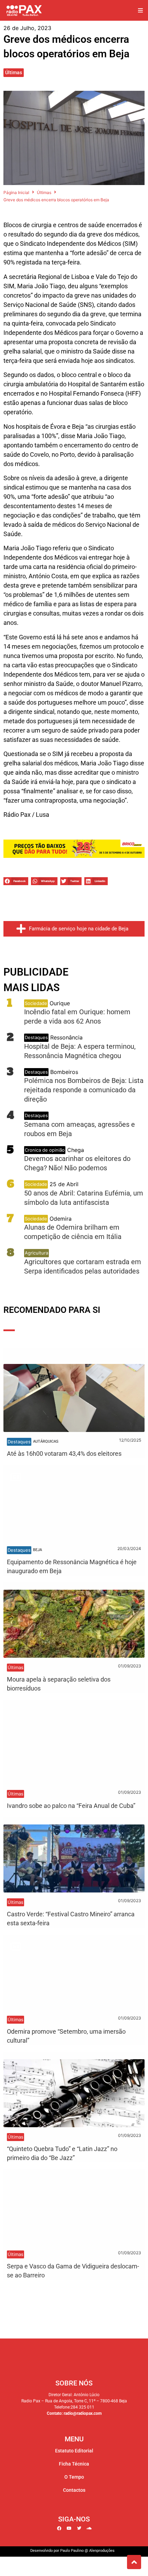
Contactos (74, 2490)
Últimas (14, 72)
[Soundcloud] (89, 2528)
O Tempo (74, 2477)
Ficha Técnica (74, 2464)
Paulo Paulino (72, 2551)
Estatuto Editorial (74, 2451)
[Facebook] (59, 2528)
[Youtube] (69, 2528)
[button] (140, 11)
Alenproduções (102, 2551)
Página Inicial (16, 192)
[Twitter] (79, 2528)
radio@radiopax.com (83, 2413)
